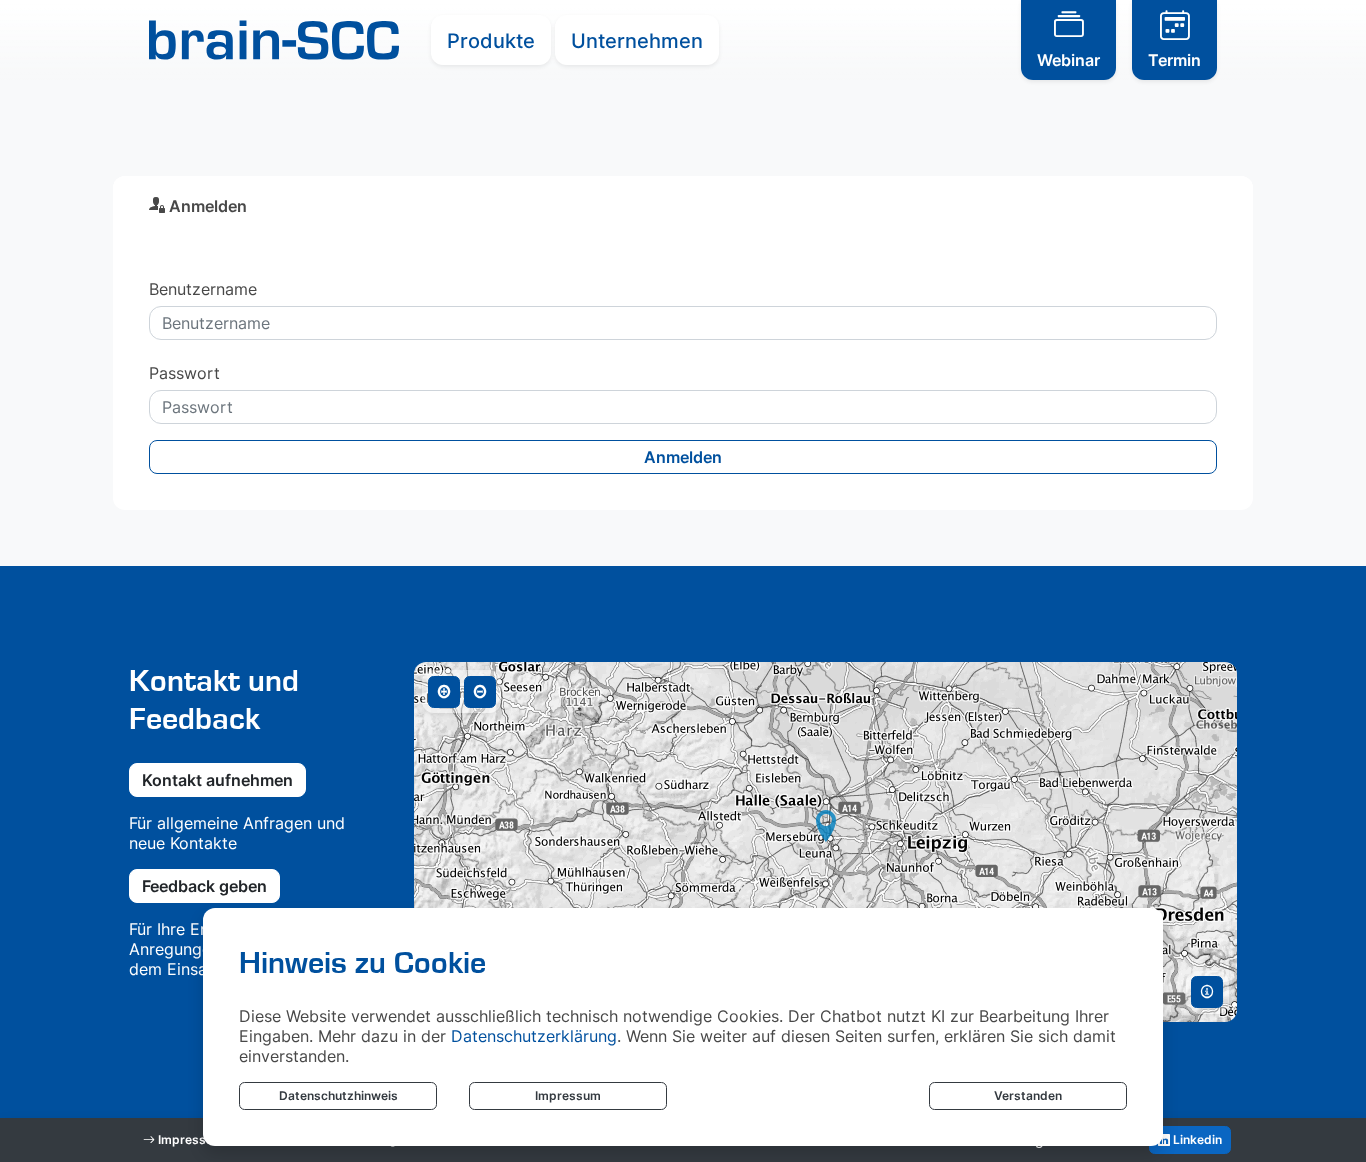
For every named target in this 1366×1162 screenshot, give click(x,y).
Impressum (568, 1095)
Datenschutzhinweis (338, 1095)
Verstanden (1028, 1095)
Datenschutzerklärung (534, 1036)
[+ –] (825, 842)
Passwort (184, 373)
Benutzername (203, 289)
